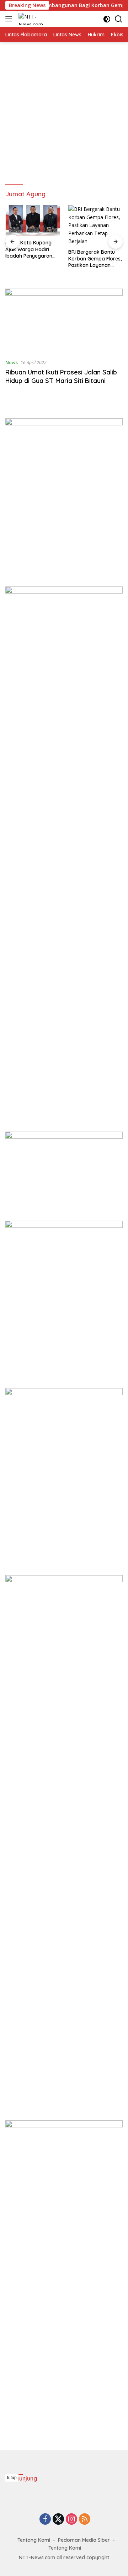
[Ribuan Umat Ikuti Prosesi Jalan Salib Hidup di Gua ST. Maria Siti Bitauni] (64, 321)
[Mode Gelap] (107, 19)
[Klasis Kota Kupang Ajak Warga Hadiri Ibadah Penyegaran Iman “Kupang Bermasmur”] (33, 221)
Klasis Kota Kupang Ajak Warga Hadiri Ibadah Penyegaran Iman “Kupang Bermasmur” (29, 249)
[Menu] (10, 19)
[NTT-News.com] (33, 19)
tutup (12, 2478)
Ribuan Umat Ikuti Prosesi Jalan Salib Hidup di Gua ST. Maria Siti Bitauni (61, 376)
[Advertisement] (64, 113)
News (12, 362)
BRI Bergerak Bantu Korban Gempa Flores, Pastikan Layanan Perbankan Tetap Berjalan (95, 258)
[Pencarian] (119, 19)
